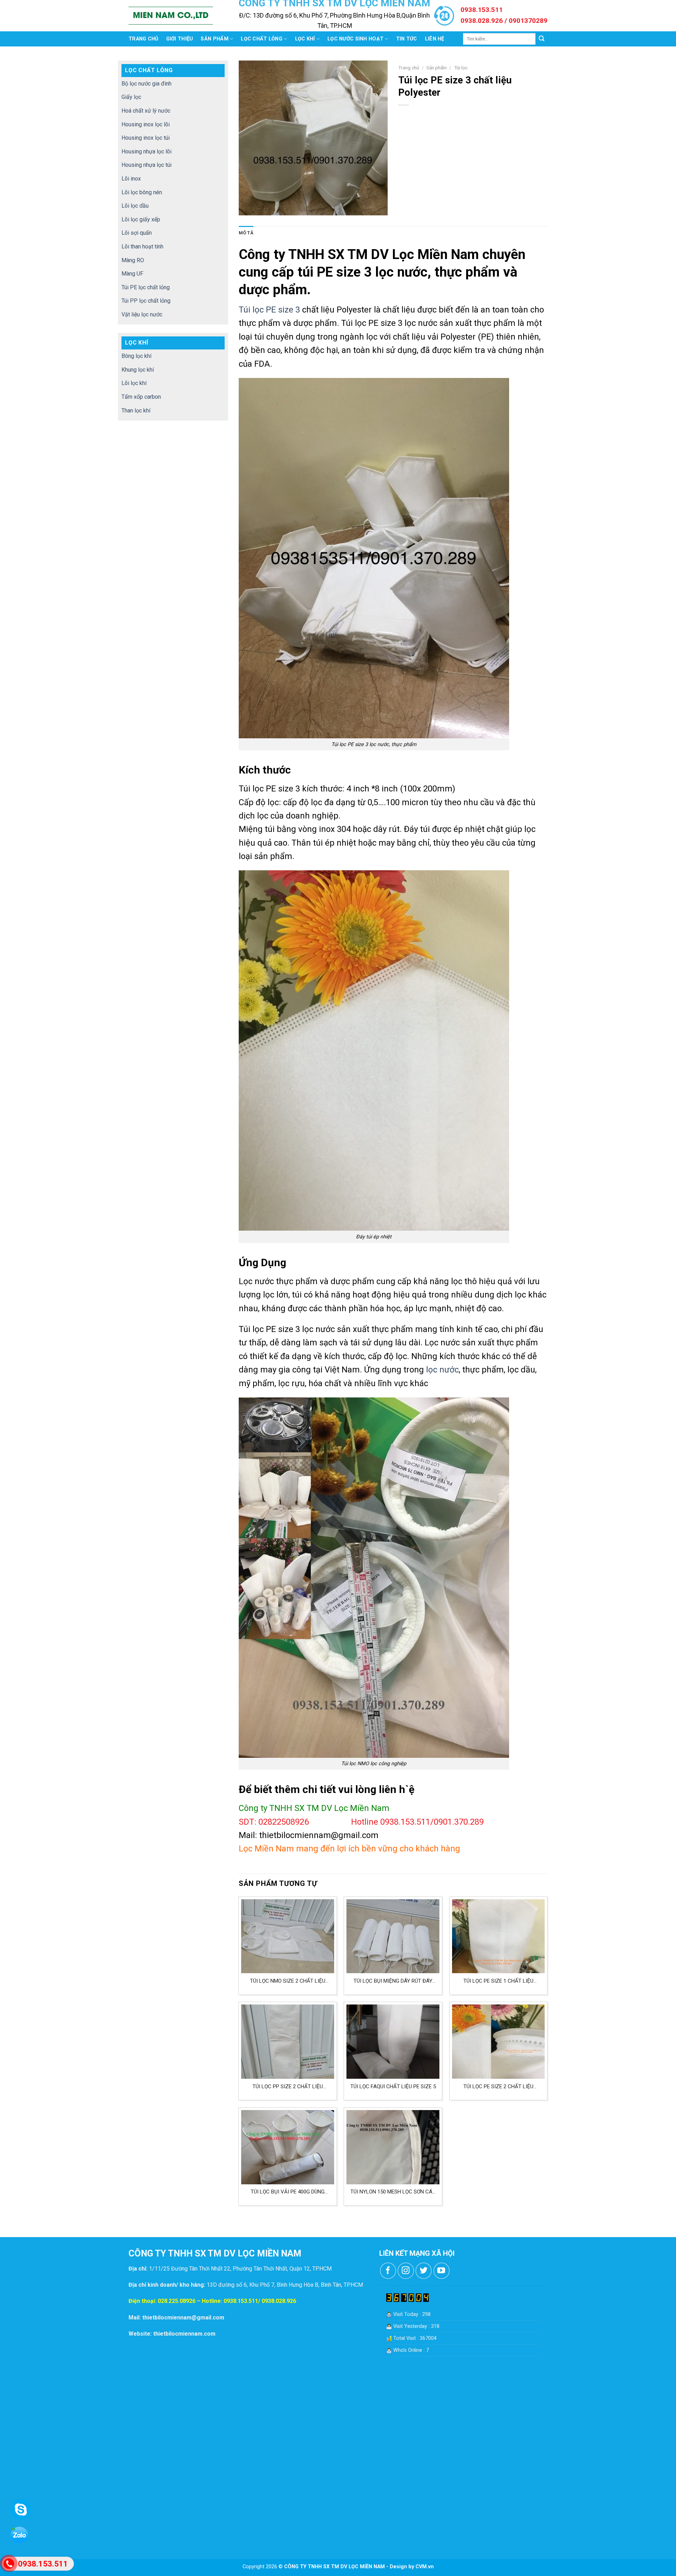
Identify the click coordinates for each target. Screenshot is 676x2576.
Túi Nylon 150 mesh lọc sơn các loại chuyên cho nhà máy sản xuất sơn (393, 2192)
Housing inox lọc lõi (146, 124)
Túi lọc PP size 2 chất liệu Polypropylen (288, 2087)
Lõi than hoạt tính (142, 247)
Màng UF (132, 274)
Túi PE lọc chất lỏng (146, 287)
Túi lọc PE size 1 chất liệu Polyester (498, 1981)
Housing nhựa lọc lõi (146, 151)
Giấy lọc (131, 97)
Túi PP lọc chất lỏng (146, 301)
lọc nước (441, 1370)
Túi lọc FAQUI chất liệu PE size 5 (393, 2086)
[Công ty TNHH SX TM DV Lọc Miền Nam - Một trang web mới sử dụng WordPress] (171, 16)
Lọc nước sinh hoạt (355, 39)
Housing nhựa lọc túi (146, 165)
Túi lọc (461, 68)
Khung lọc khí (138, 370)
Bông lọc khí (136, 356)
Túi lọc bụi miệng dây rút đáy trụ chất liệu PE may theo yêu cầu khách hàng (393, 1981)
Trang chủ (143, 39)
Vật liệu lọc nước (142, 314)
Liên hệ (435, 39)
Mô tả (246, 233)
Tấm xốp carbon (141, 397)
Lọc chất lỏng (262, 39)
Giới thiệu (180, 39)
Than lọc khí (136, 411)
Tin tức (407, 39)
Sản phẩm (214, 39)
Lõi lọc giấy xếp (141, 219)
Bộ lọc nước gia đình (146, 84)
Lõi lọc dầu (135, 206)
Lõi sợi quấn (137, 233)
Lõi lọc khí (134, 383)
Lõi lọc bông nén (142, 192)
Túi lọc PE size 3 (269, 310)
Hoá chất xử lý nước (146, 111)
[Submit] (542, 39)
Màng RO (133, 260)
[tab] (246, 233)
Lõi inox (131, 179)
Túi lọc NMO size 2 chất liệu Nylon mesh (288, 1981)
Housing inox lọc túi (146, 138)
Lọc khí (305, 39)
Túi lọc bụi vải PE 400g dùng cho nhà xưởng (288, 2192)
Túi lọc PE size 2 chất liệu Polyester (498, 2087)
